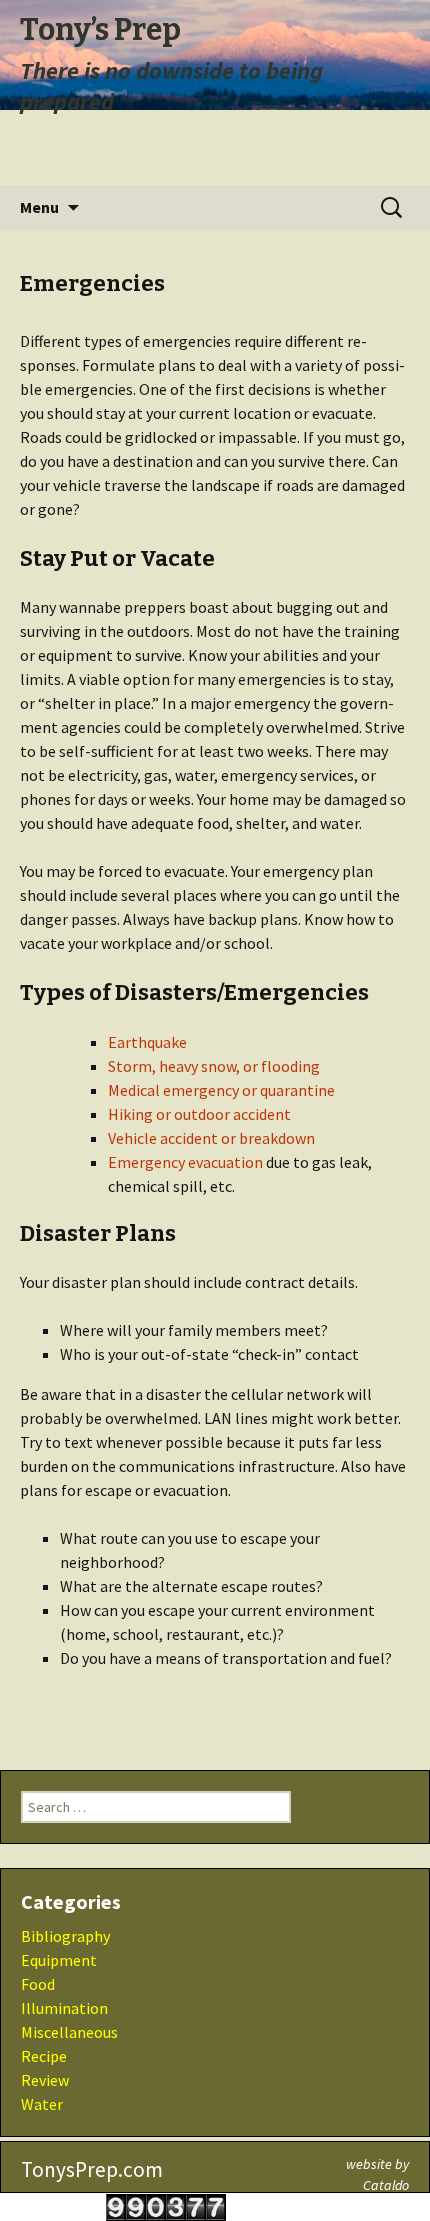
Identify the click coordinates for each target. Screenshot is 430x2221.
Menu (39, 207)
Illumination (64, 2008)
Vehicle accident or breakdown (211, 1138)
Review (45, 2080)
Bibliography (65, 1936)
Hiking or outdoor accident (199, 1114)
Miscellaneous (69, 2032)
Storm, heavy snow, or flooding (214, 1066)
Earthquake (147, 1042)
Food (38, 1984)
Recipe (44, 2056)
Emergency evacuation (185, 1162)
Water (42, 2104)
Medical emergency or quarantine (221, 1090)
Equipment (59, 1960)
